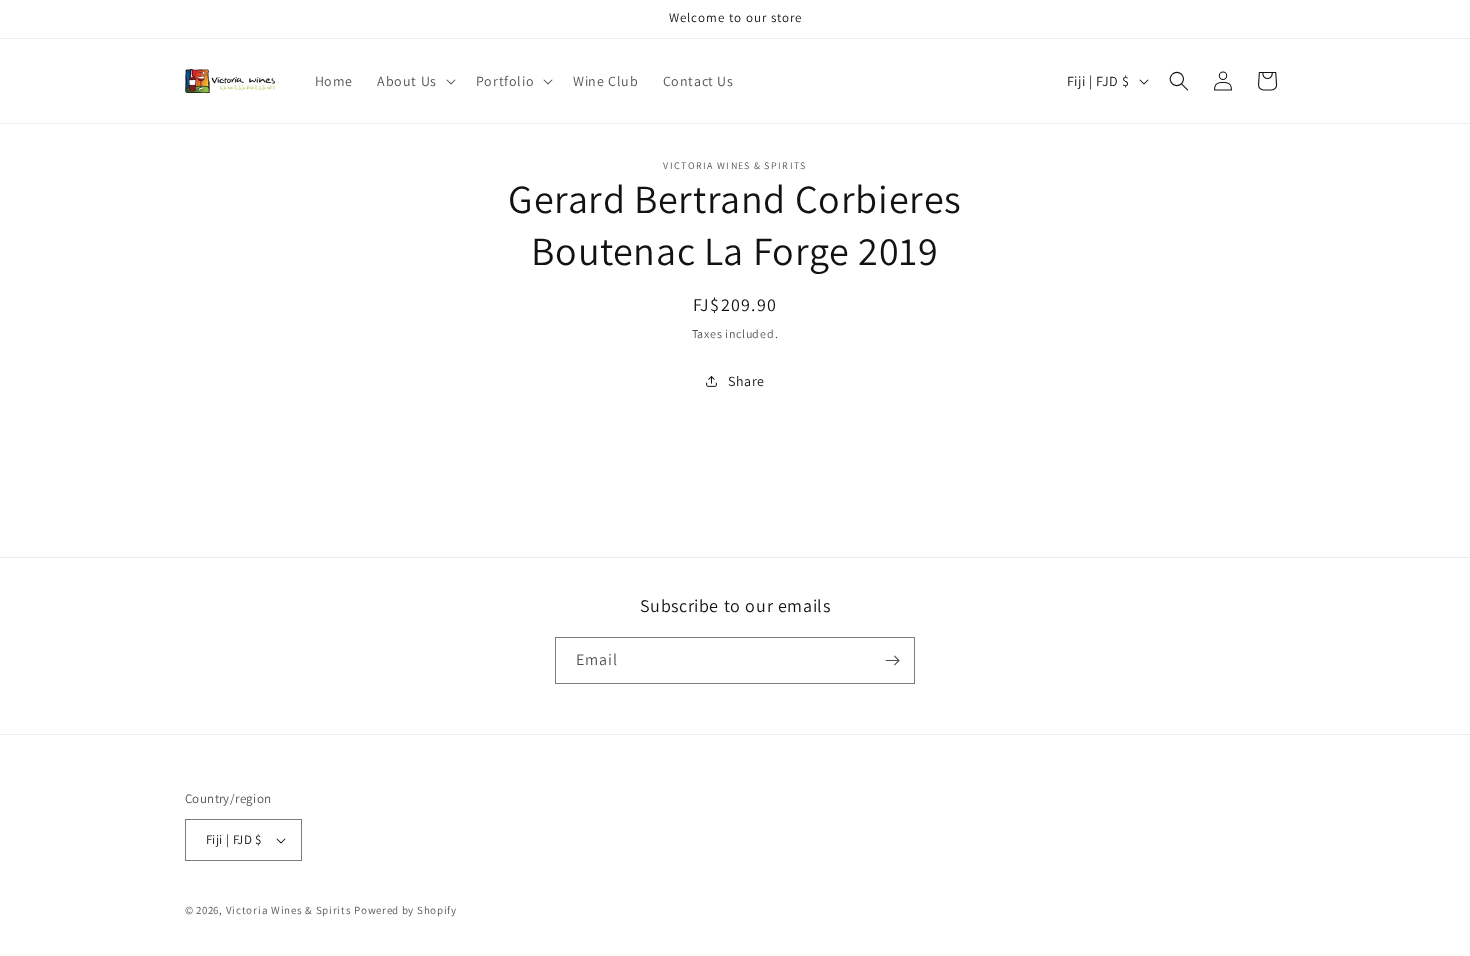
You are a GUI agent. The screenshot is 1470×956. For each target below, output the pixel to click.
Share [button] (746, 381)
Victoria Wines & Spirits (289, 910)
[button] (414, 81)
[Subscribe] (892, 660)
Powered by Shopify (405, 910)
